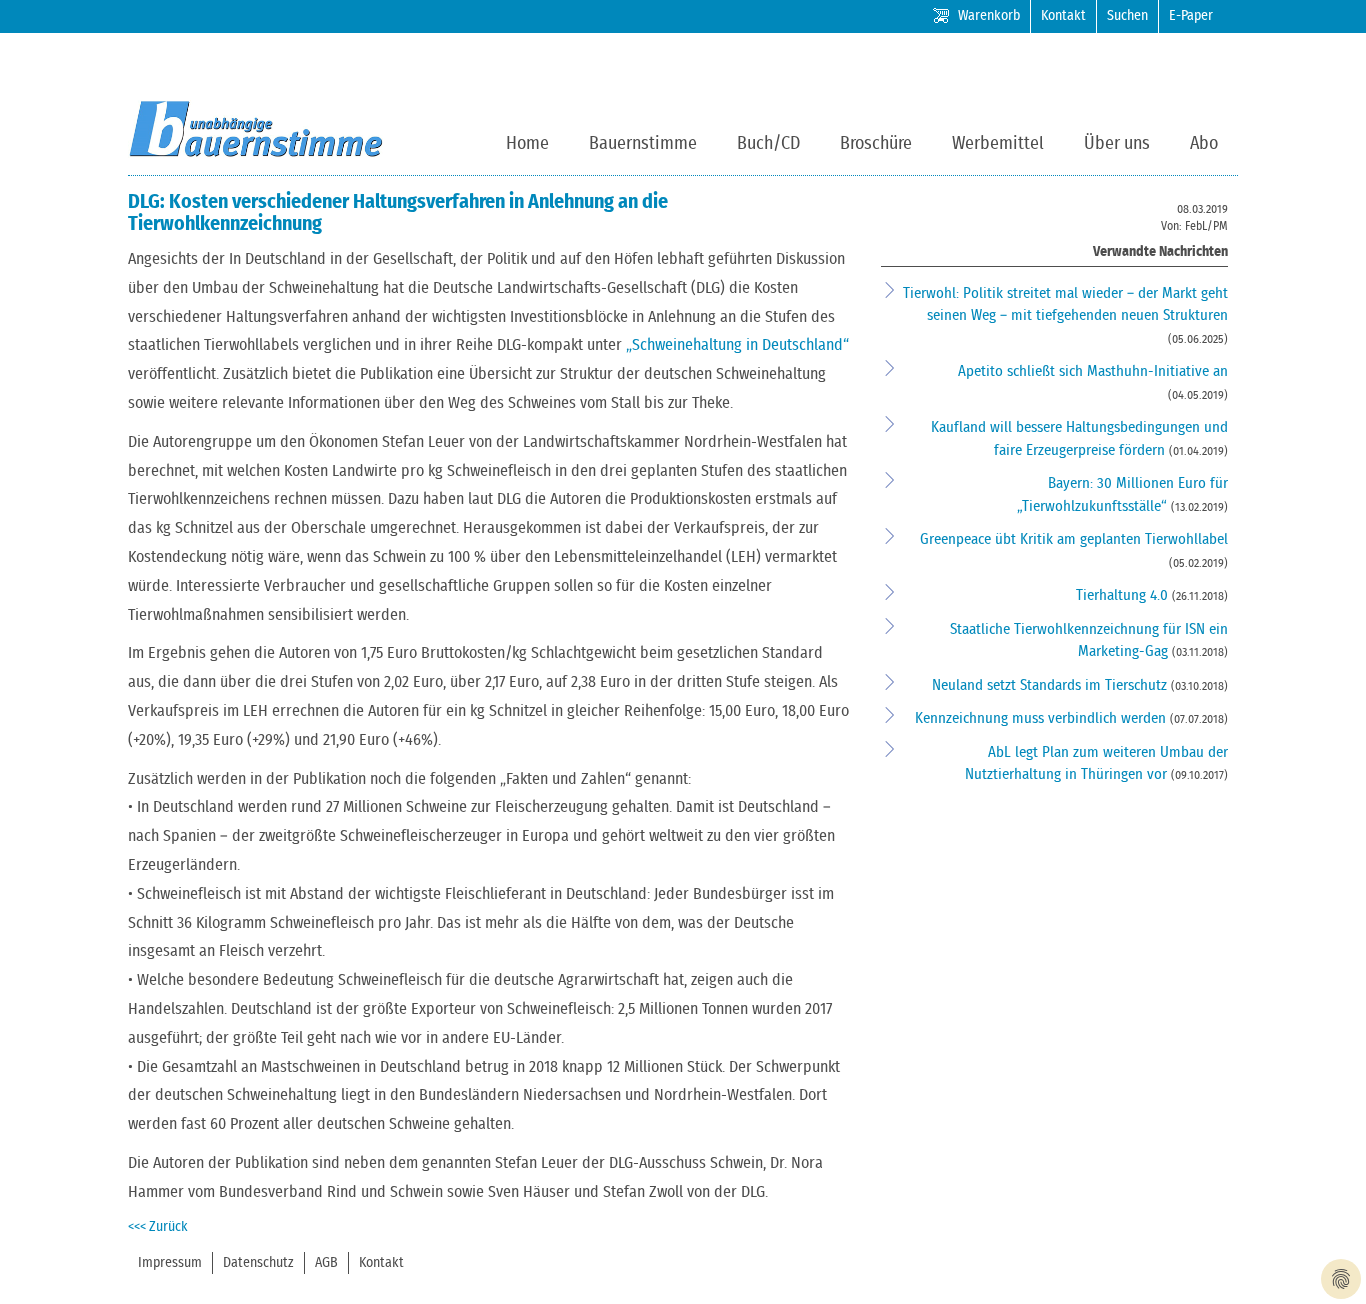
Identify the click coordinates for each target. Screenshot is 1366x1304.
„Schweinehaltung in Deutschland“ (737, 345)
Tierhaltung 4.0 (1124, 595)
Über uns (1117, 144)
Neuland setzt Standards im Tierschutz (1051, 685)
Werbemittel (998, 144)
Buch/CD (768, 144)
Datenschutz (258, 1263)
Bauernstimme (643, 144)
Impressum (170, 1263)
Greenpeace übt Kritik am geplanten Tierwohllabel (1074, 539)
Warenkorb (989, 16)
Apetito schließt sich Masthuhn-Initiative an (1093, 371)
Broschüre (876, 144)
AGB (326, 1263)
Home (527, 144)
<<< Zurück (158, 1227)
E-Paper (1191, 16)
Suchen (1127, 16)
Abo (1204, 144)
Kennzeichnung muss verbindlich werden (1042, 718)
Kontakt (1063, 16)
